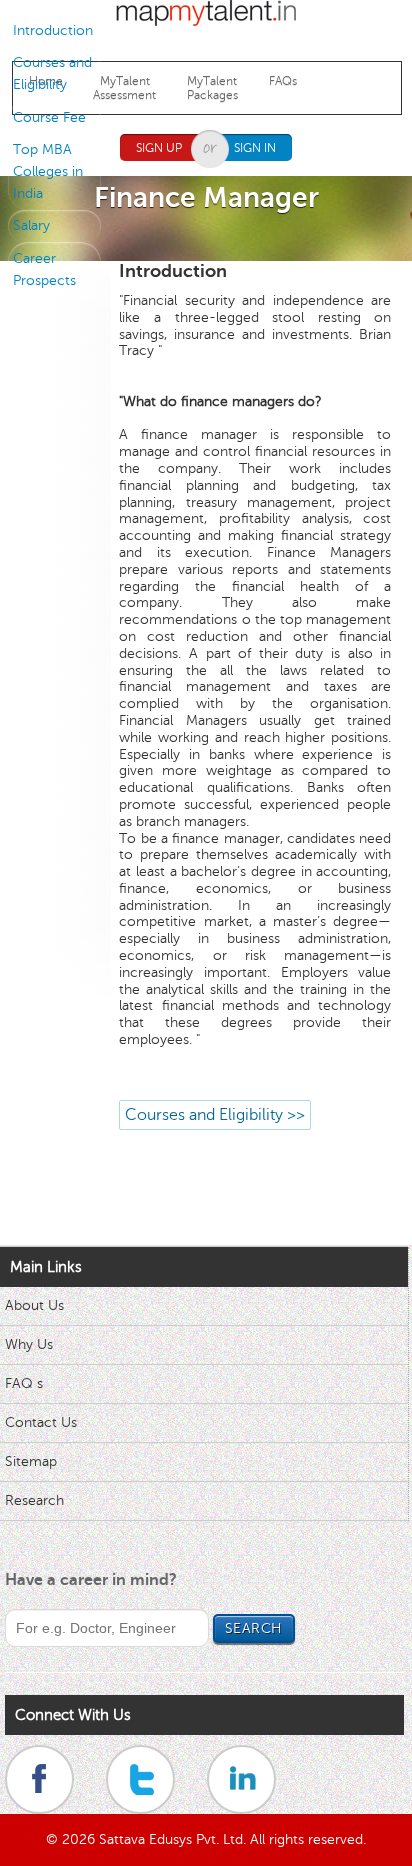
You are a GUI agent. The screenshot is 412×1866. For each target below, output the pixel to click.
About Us (34, 1305)
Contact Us (41, 1422)
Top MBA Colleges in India (48, 171)
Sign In (255, 148)
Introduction (53, 30)
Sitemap (31, 1461)
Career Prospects (44, 269)
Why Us (29, 1344)
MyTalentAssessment (124, 88)
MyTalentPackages (212, 88)
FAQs (283, 81)
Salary (31, 225)
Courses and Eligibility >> (215, 1115)
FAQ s (24, 1383)
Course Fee (49, 117)
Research (34, 1500)
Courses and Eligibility (52, 73)
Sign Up (159, 148)
